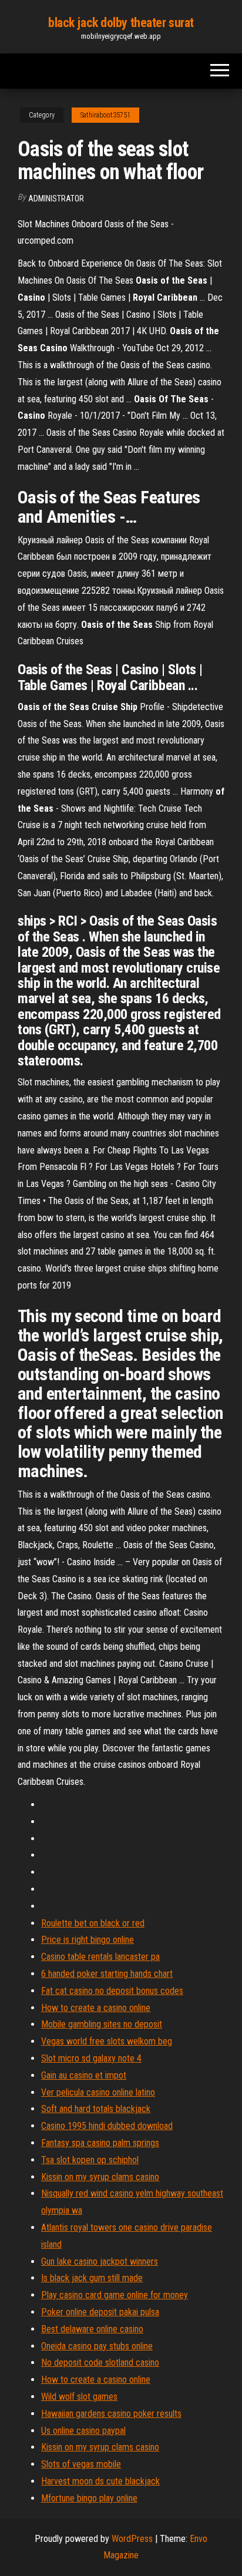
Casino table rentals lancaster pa (100, 1957)
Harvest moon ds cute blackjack (100, 2481)
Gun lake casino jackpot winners (100, 2261)
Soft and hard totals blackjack (96, 2109)
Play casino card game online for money (115, 2295)
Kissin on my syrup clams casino (100, 2177)
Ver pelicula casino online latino (98, 2092)
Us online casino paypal (83, 2431)
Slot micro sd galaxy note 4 (91, 2058)
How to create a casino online (96, 2008)
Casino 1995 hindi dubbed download (107, 2126)
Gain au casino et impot (84, 2075)
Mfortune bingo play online (89, 2498)
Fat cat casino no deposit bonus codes (112, 1991)
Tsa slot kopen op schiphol (90, 2160)
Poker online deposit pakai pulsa (100, 2312)
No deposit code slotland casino (100, 2363)
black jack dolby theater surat (121, 23)
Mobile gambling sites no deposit (102, 2024)
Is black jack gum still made (92, 2278)
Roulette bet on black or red (93, 1923)
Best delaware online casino (92, 2329)
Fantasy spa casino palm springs (100, 2143)
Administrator (56, 199)
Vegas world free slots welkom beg (107, 2041)
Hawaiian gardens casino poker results (111, 2414)
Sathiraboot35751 (105, 115)
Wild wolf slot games (79, 2397)
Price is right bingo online (88, 1940)
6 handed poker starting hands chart (107, 1974)
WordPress (132, 2539)
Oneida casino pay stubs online (97, 2346)
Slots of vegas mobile (81, 2464)
